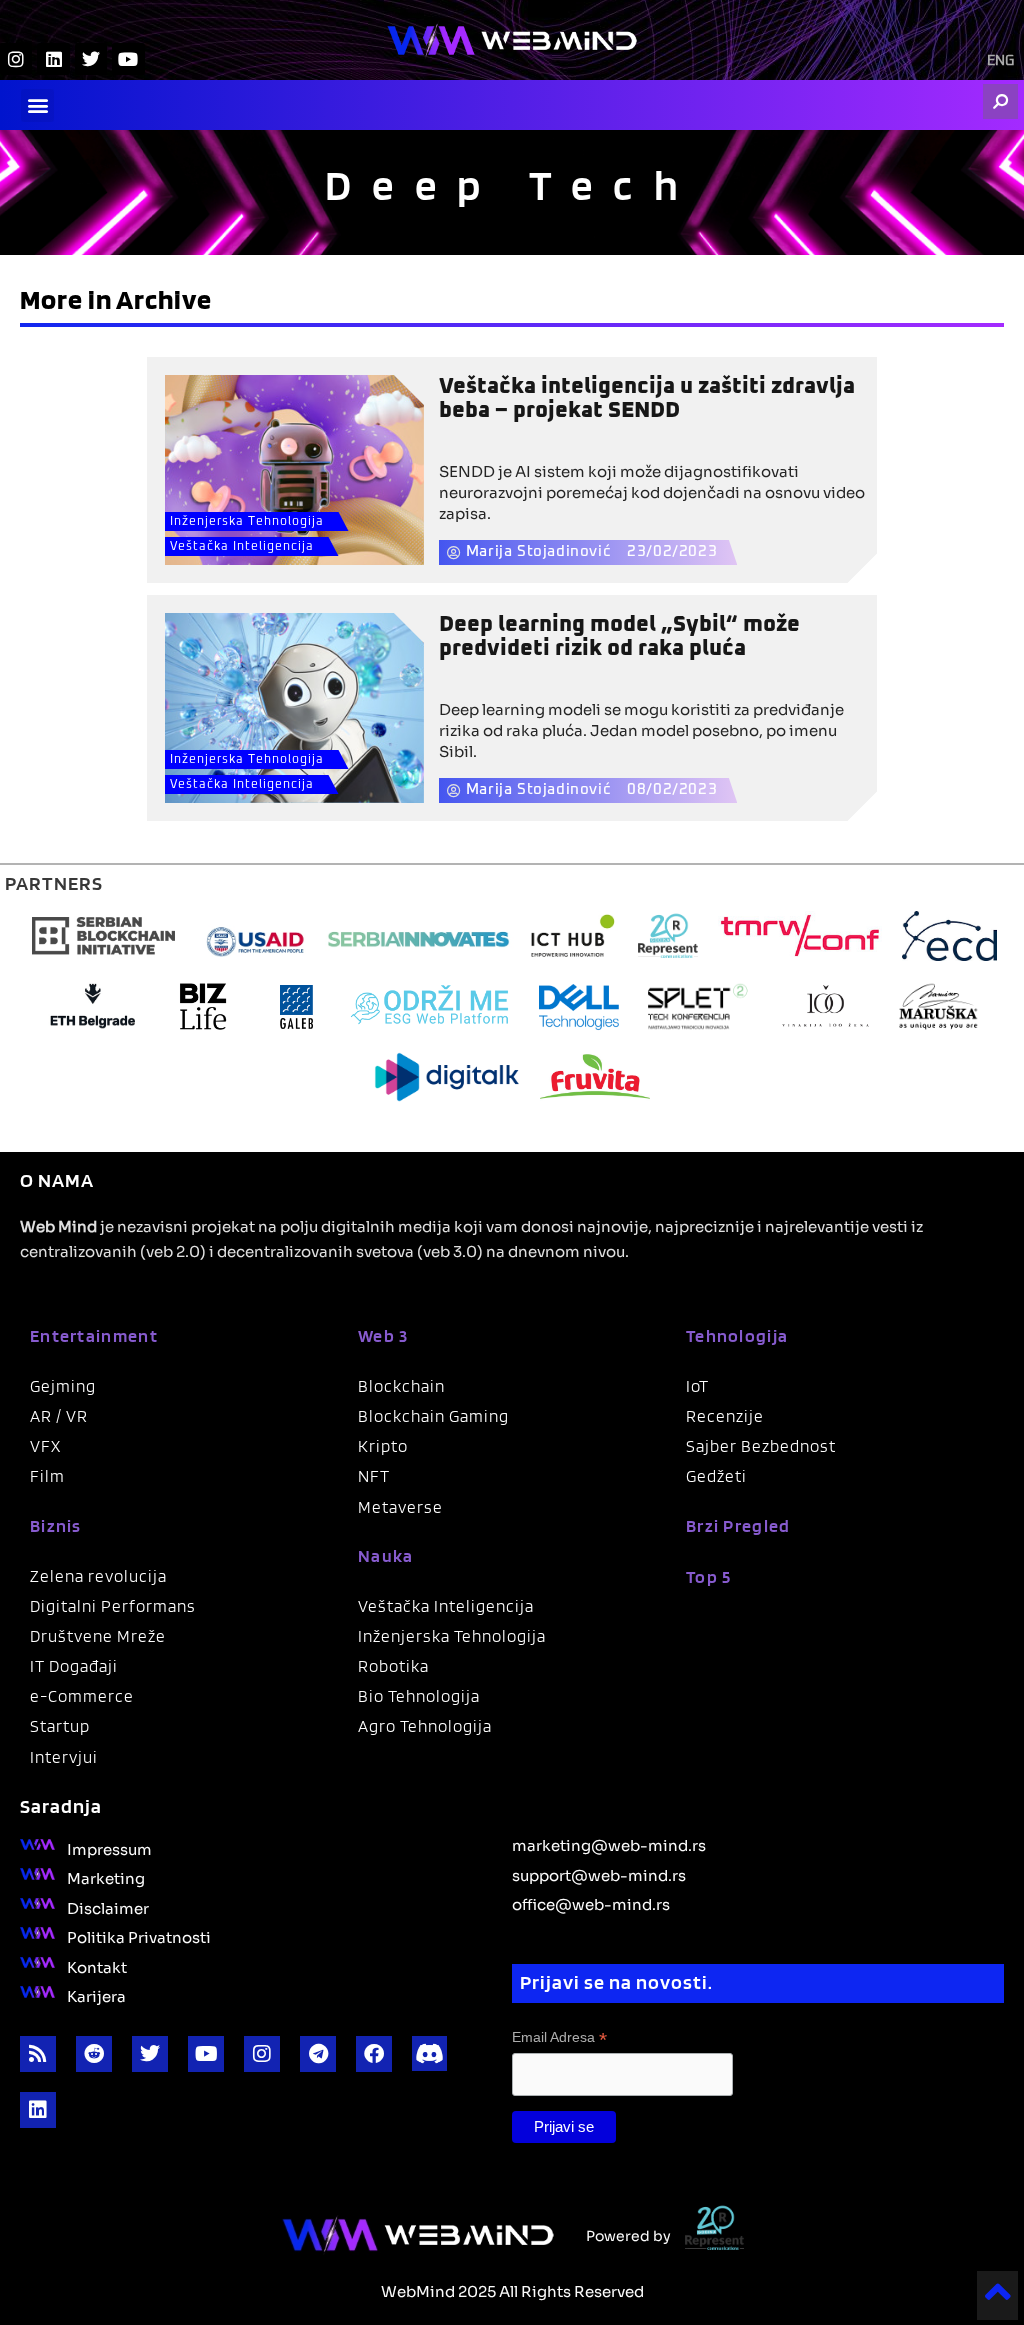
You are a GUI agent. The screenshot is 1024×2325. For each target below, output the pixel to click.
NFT (374, 1476)
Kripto (383, 1446)
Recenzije (725, 1416)
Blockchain (401, 1386)
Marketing (106, 1877)
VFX (45, 1446)
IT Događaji (74, 1666)
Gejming (63, 1386)
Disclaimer (108, 1907)
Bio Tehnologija (419, 1696)
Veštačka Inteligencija (242, 547)
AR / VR (59, 1416)
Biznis (56, 1525)
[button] (37, 105)
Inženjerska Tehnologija (247, 522)
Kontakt (97, 1966)
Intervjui (64, 1757)
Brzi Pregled (738, 1525)
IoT (697, 1386)
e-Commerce (82, 1696)
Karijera (96, 1995)
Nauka (386, 1555)
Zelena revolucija (98, 1576)
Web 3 (383, 1335)
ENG (1000, 61)
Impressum (109, 1848)
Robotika (393, 1666)
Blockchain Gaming (433, 1416)
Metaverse (400, 1507)
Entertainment (94, 1335)
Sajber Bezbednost (761, 1446)
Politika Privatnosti (139, 1936)
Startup (60, 1726)
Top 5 (709, 1576)
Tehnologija (737, 1335)
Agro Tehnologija (425, 1726)
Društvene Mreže (98, 1636)
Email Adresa (559, 2037)
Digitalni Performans (113, 1606)
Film (47, 1476)
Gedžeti (716, 1476)
